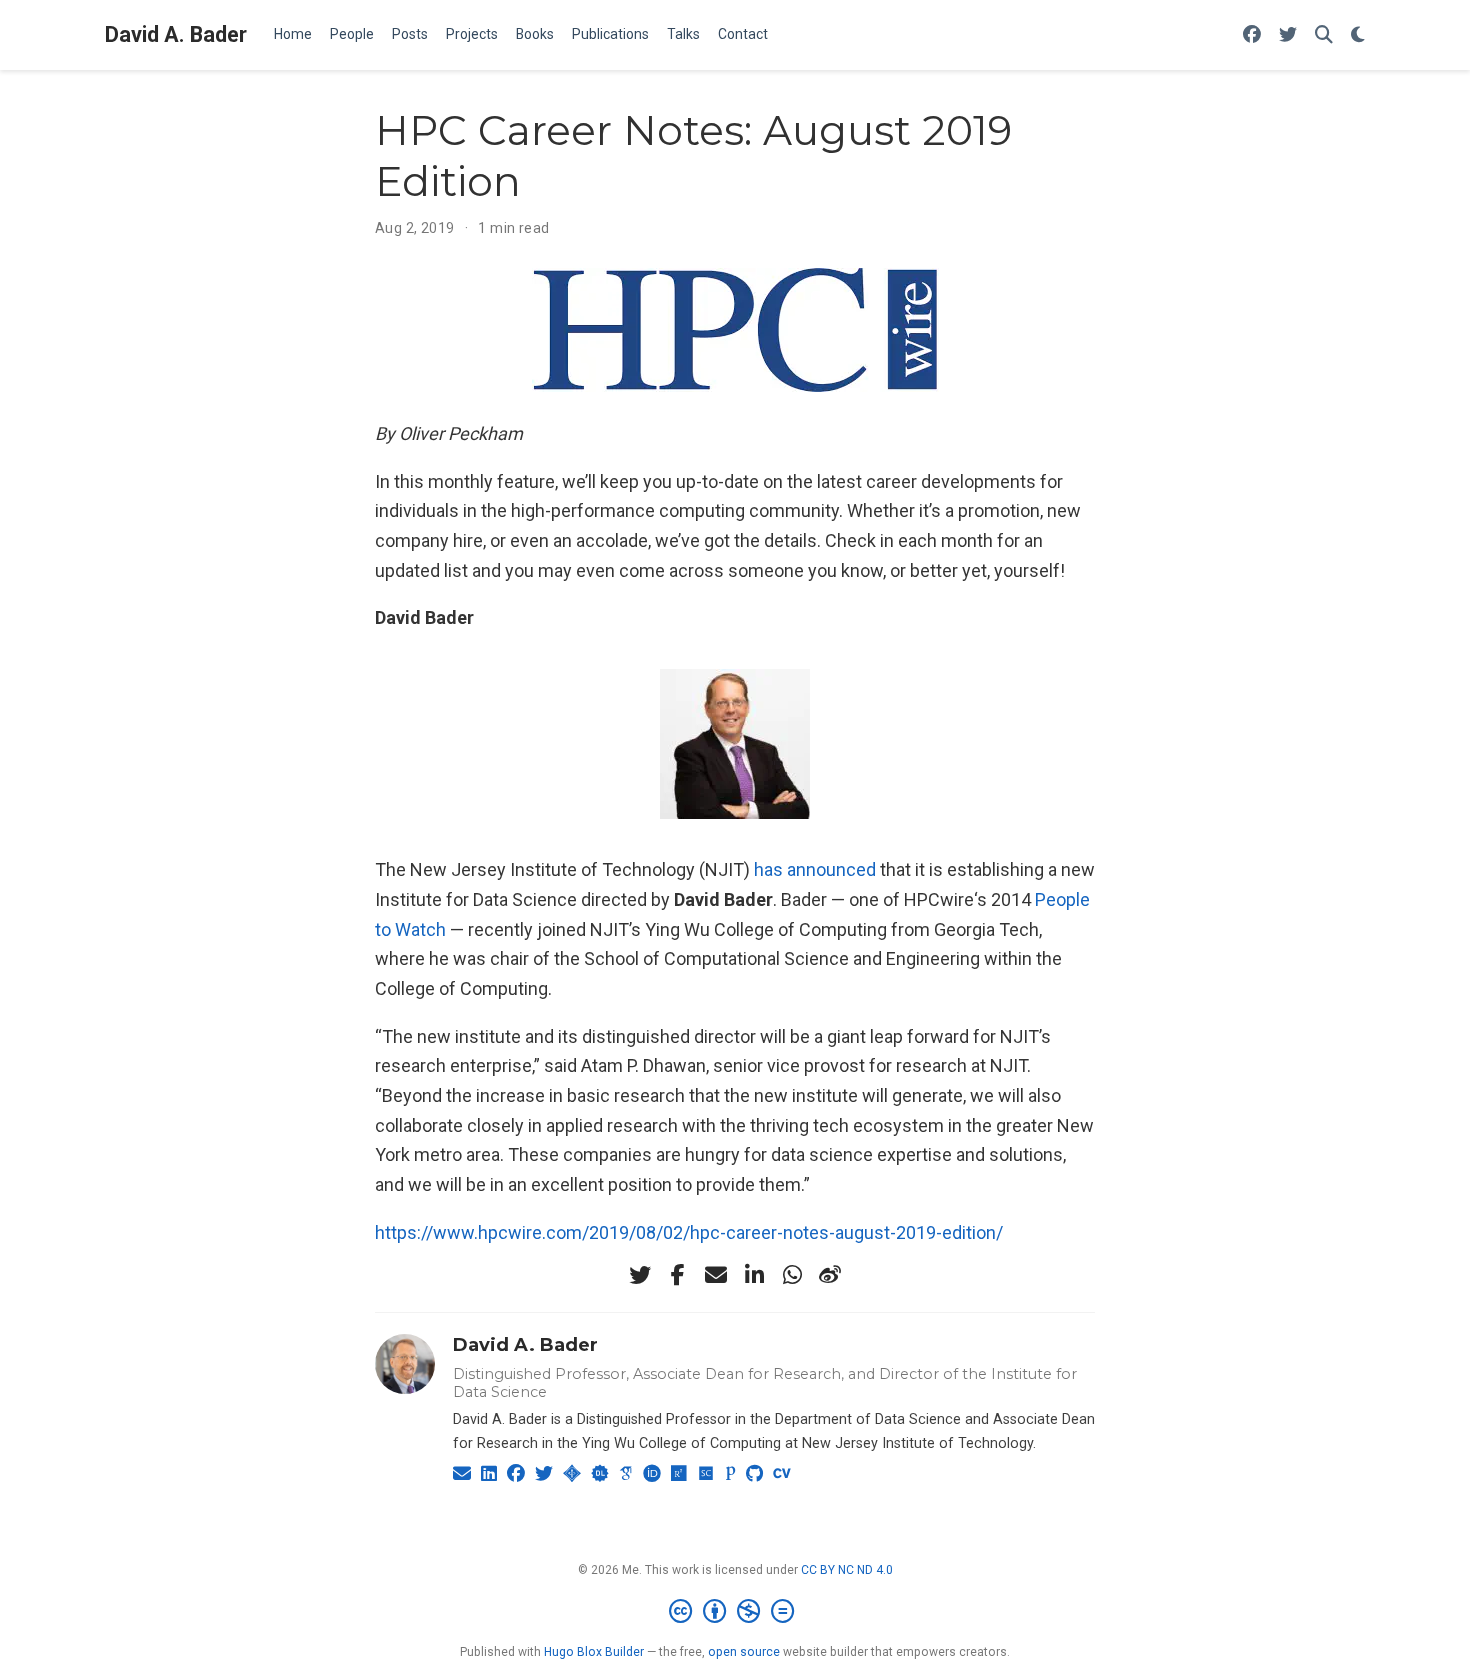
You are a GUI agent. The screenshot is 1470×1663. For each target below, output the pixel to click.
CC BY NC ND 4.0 (847, 1570)
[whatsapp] (792, 1275)
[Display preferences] (1358, 35)
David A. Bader (176, 34)
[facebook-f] (678, 1275)
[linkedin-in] (754, 1275)
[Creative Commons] (735, 1612)
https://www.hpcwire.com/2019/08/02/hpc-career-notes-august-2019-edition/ (689, 1232)
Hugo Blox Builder (594, 1652)
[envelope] (716, 1275)
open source (744, 1652)
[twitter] (640, 1275)
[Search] (1324, 35)
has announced (815, 869)
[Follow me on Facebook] (1252, 35)
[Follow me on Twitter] (1288, 35)
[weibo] (830, 1275)
